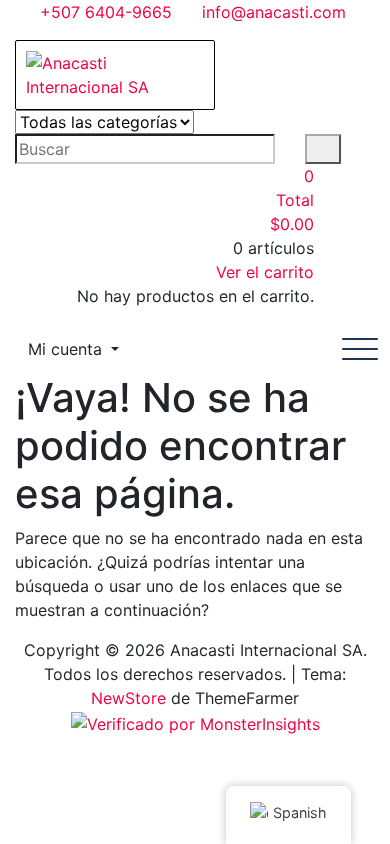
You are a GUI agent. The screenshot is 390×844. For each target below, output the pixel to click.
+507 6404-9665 (103, 12)
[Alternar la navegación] (360, 349)
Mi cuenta (67, 349)
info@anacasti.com (271, 12)
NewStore (128, 698)
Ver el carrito (265, 272)
